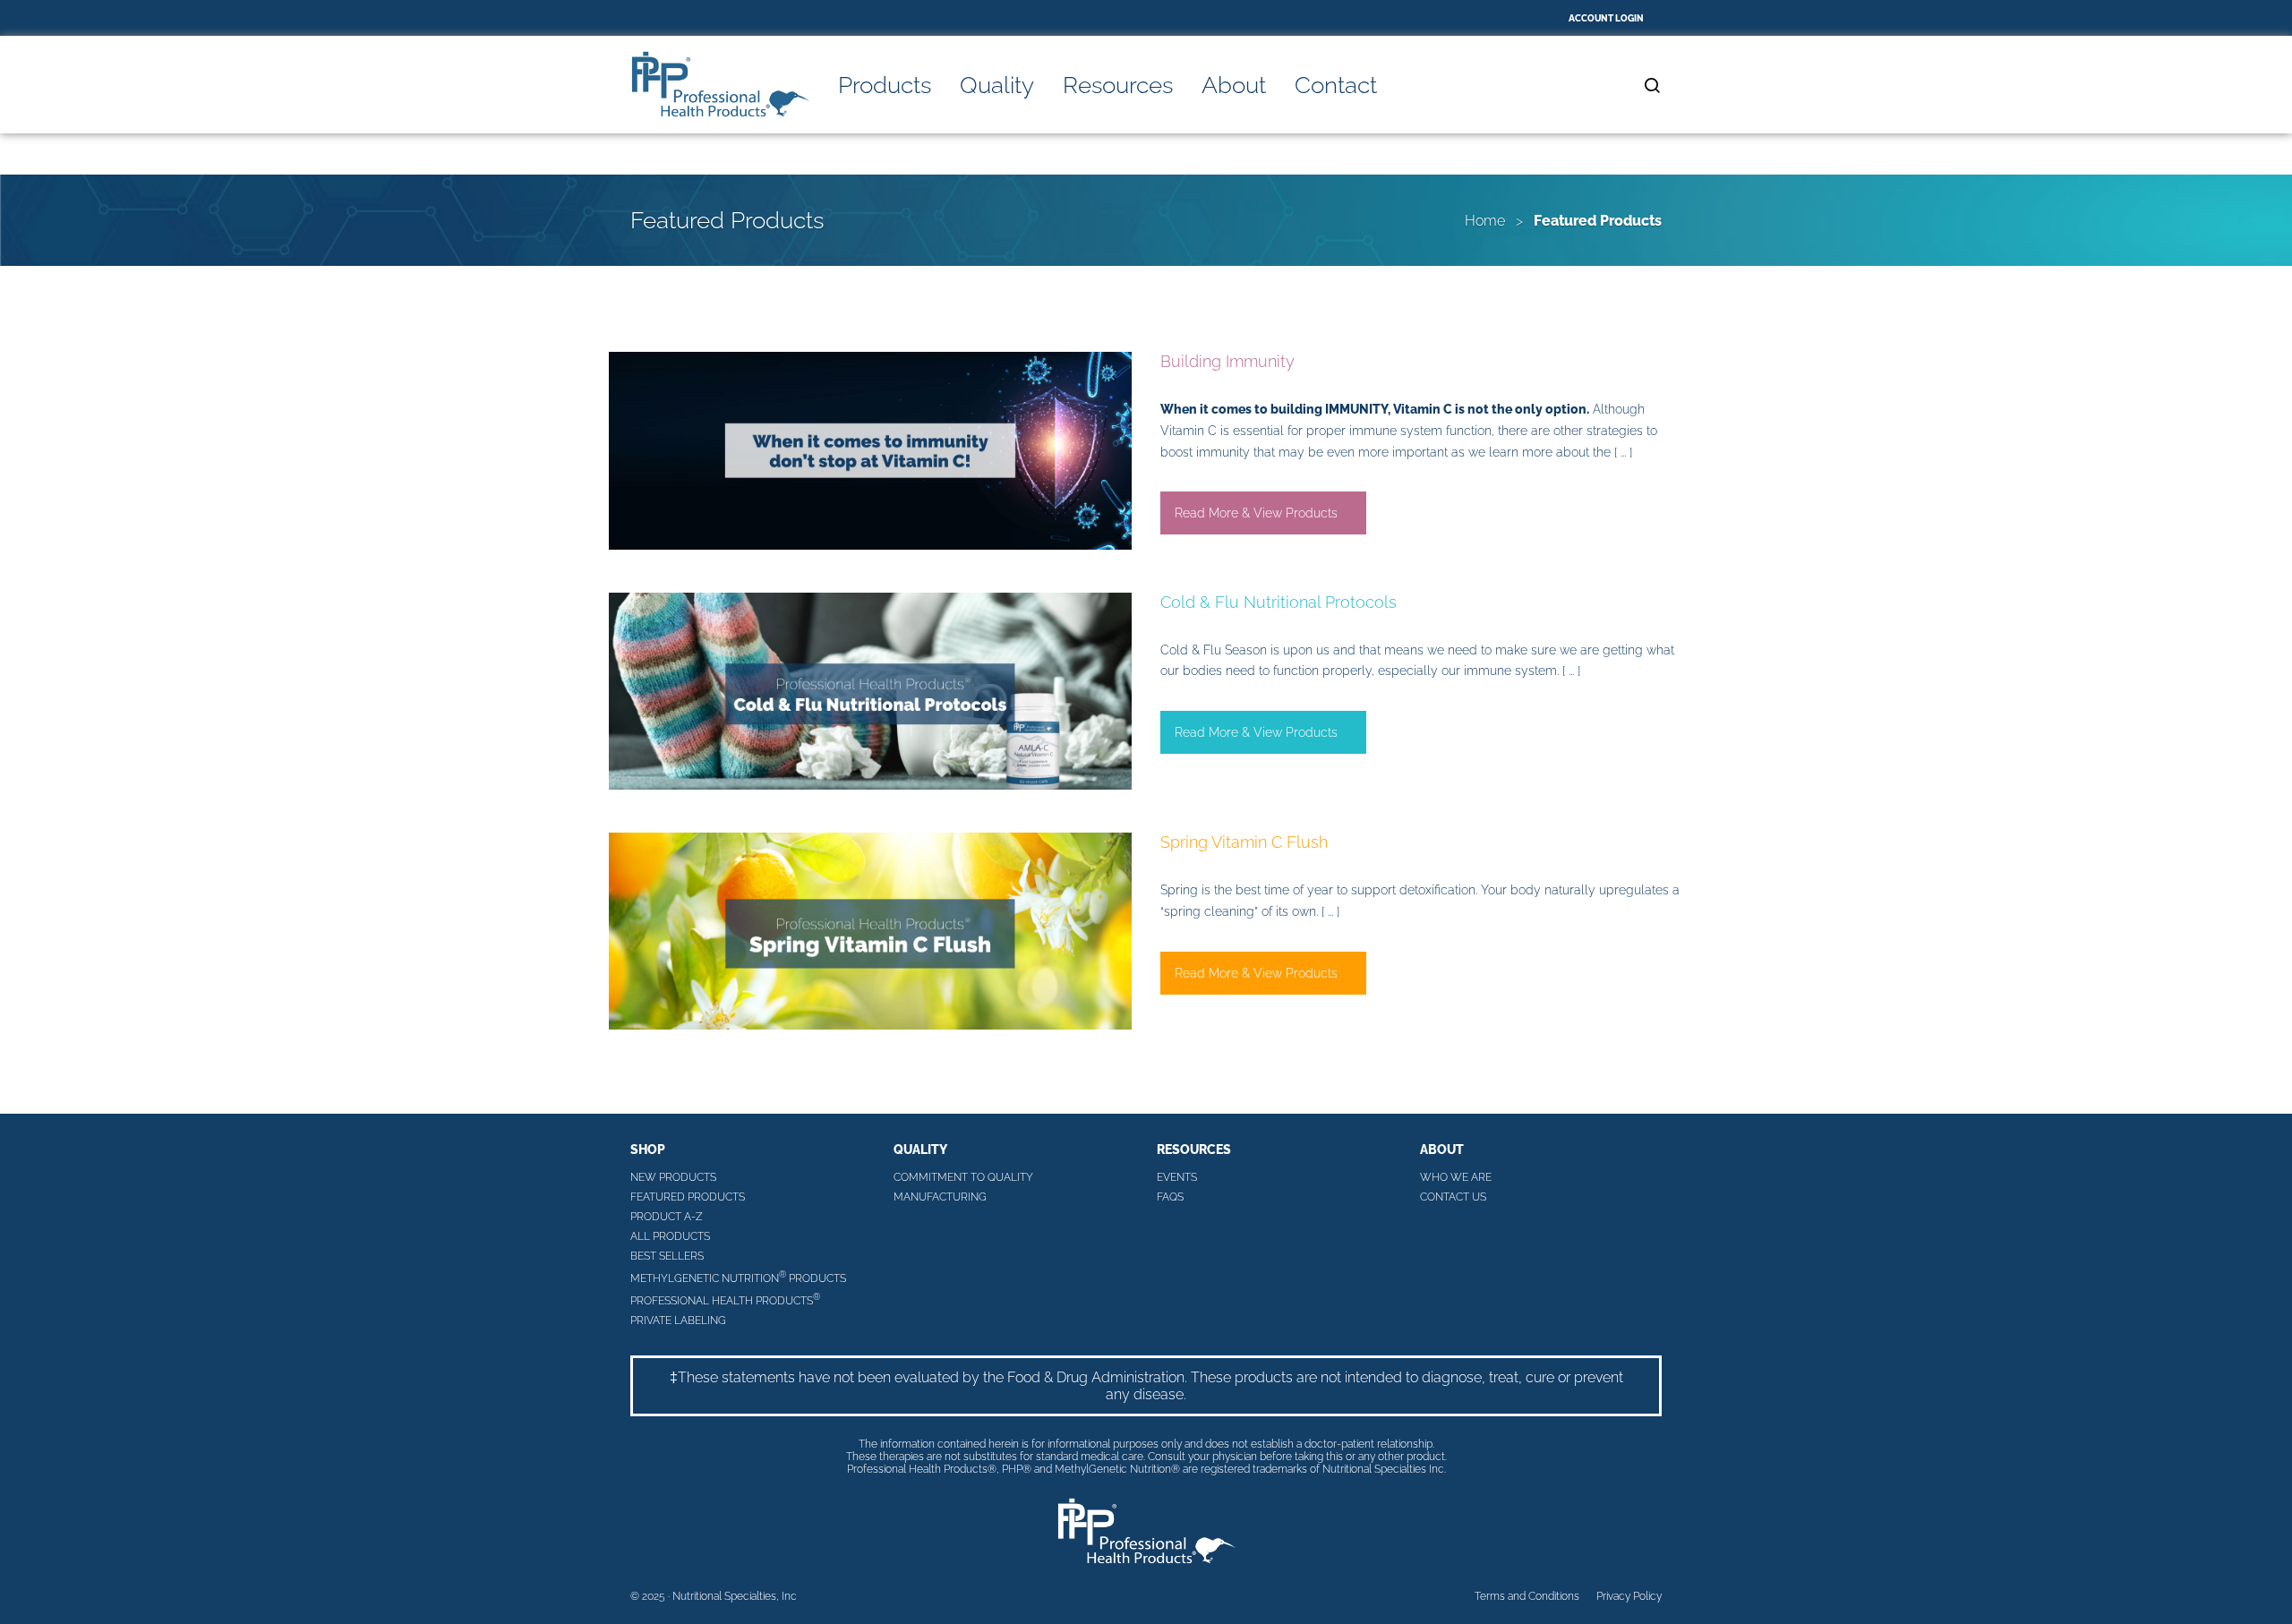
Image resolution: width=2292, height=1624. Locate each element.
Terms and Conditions (1527, 1596)
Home (1485, 221)
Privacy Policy (1629, 1596)
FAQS (1170, 1197)
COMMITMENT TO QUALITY (963, 1177)
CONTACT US (1453, 1197)
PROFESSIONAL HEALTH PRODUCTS (725, 1299)
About (1234, 85)
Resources (1118, 85)
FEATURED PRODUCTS (688, 1197)
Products (885, 85)
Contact (1336, 85)
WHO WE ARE (1456, 1177)
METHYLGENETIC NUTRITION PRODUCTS (738, 1277)
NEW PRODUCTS (673, 1177)
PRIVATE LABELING (678, 1321)
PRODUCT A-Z (667, 1217)
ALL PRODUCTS (670, 1236)
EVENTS (1177, 1177)
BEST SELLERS (667, 1256)
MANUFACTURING (940, 1197)
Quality (997, 85)
